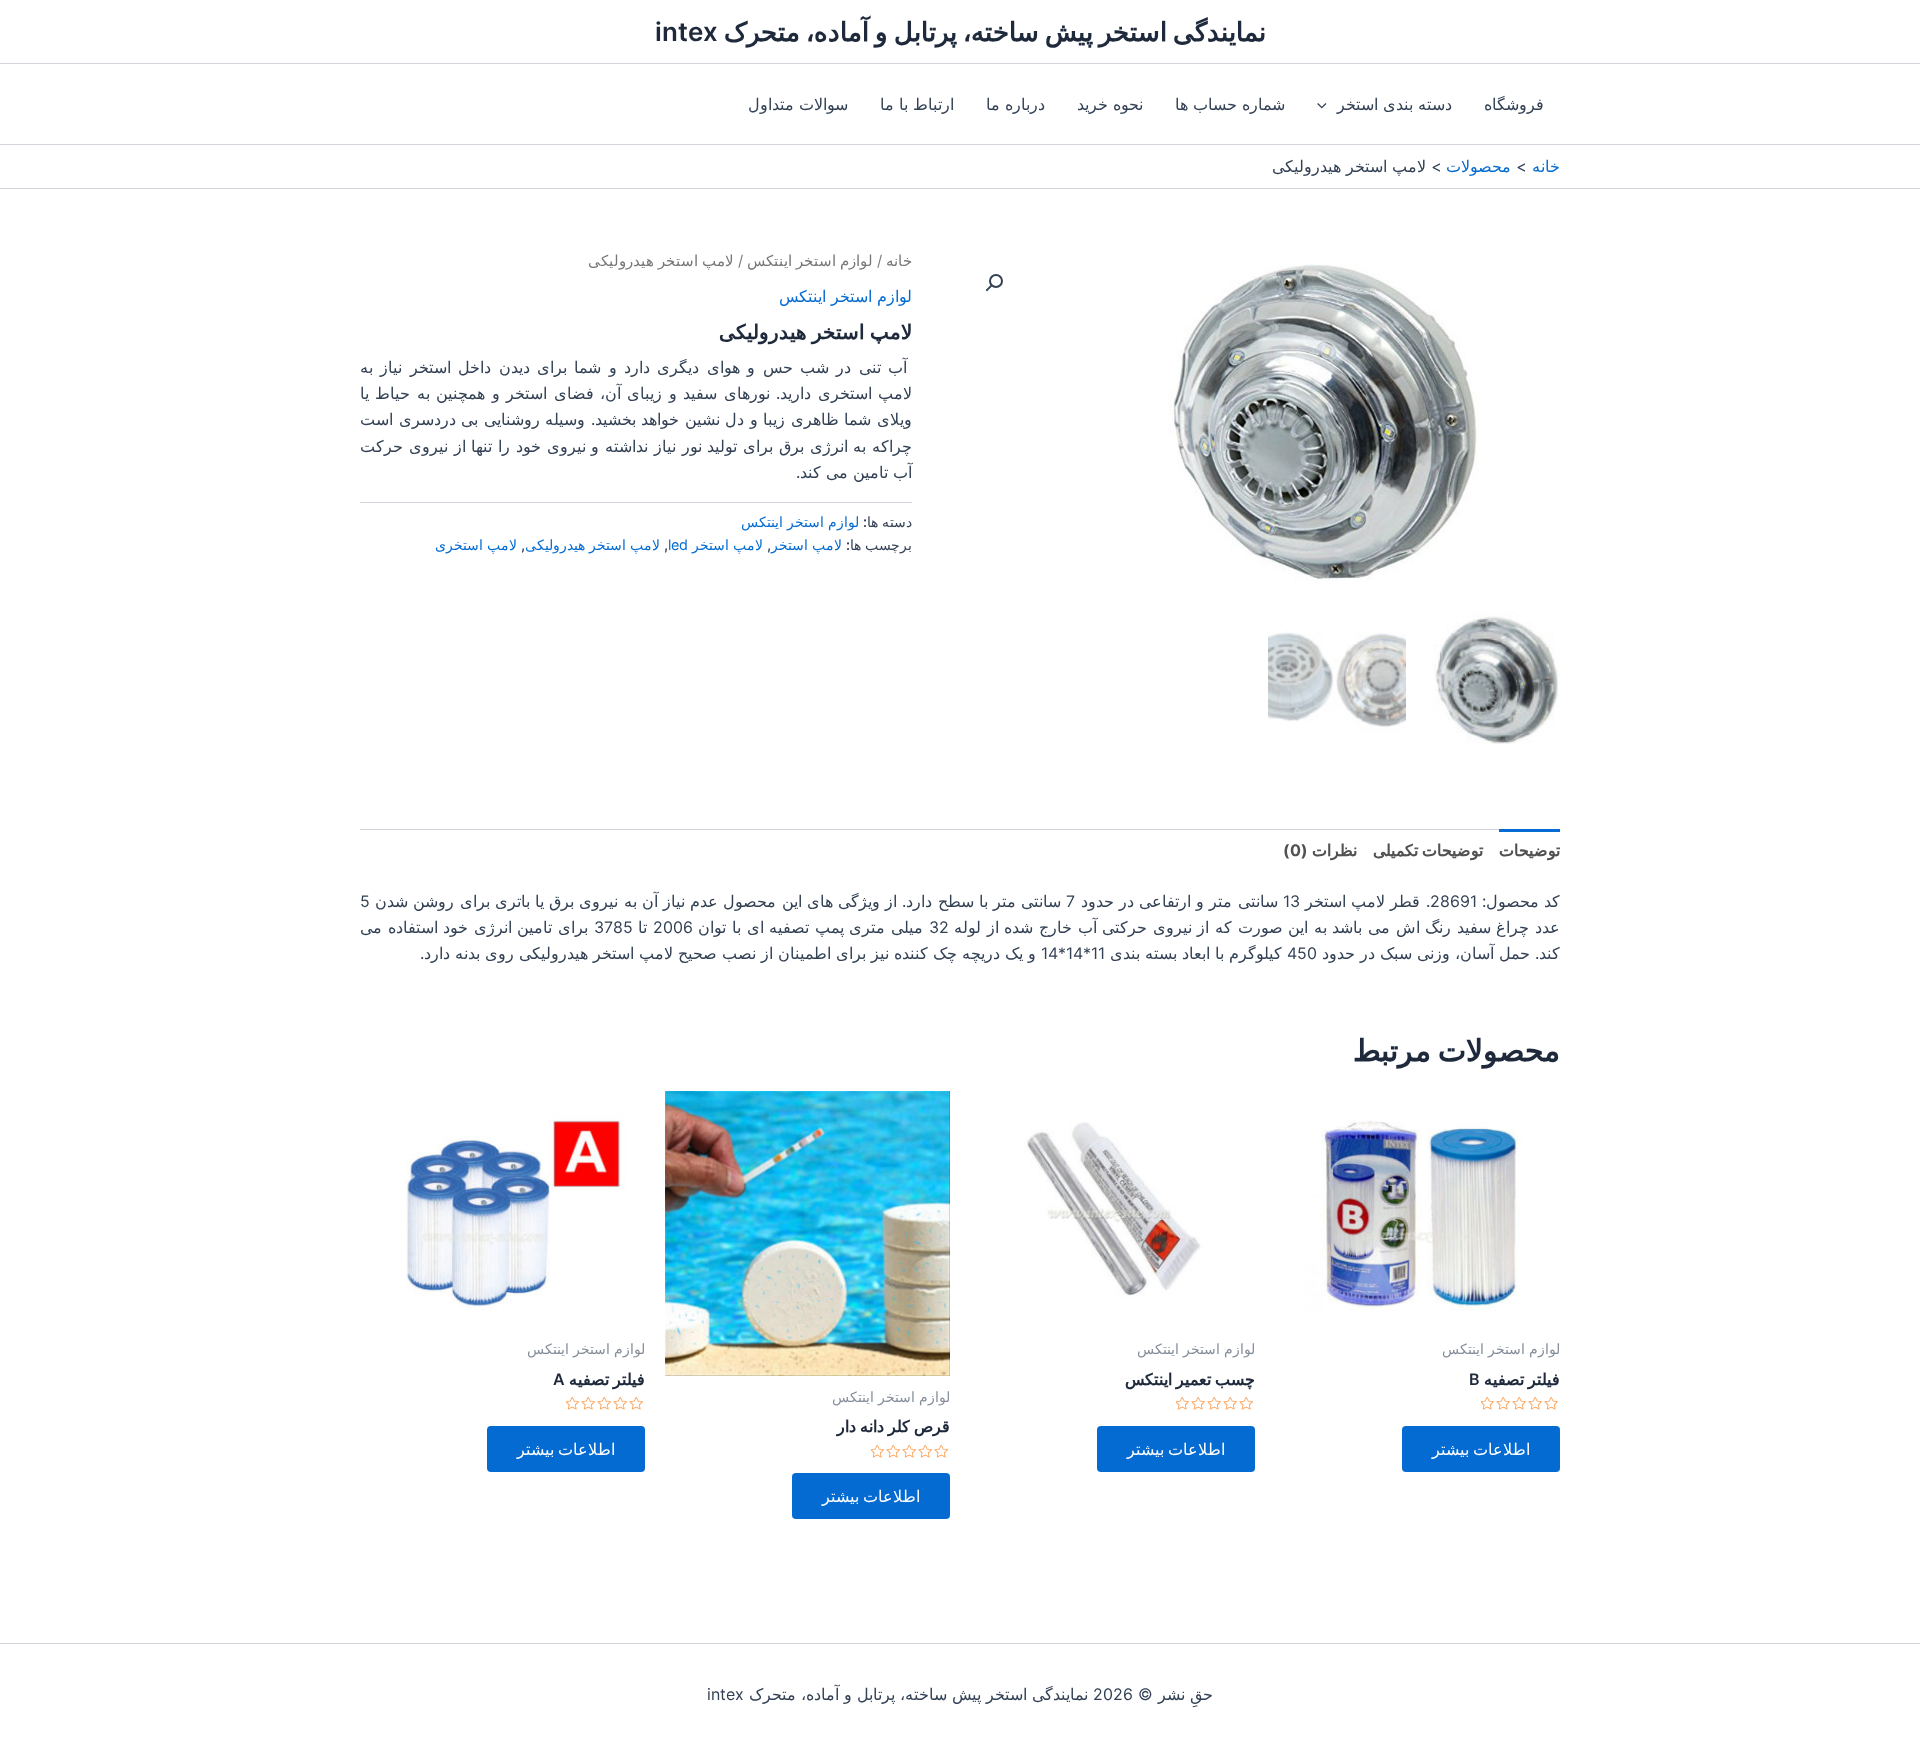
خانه (899, 261)
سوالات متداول (798, 104)
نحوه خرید (1110, 104)
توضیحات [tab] (1529, 850)
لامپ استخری (476, 544)
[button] (994, 283)
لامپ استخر (806, 544)
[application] (1327, 104)
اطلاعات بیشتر (1481, 1449)
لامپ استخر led (715, 544)
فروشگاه (1514, 104)
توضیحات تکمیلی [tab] (1428, 850)
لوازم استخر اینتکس (810, 261)
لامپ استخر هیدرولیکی (592, 544)
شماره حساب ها (1230, 104)
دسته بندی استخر (1394, 104)
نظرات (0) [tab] (1320, 850)
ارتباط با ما (917, 104)
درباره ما (1015, 104)
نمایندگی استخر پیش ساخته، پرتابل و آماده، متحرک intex (960, 31)
